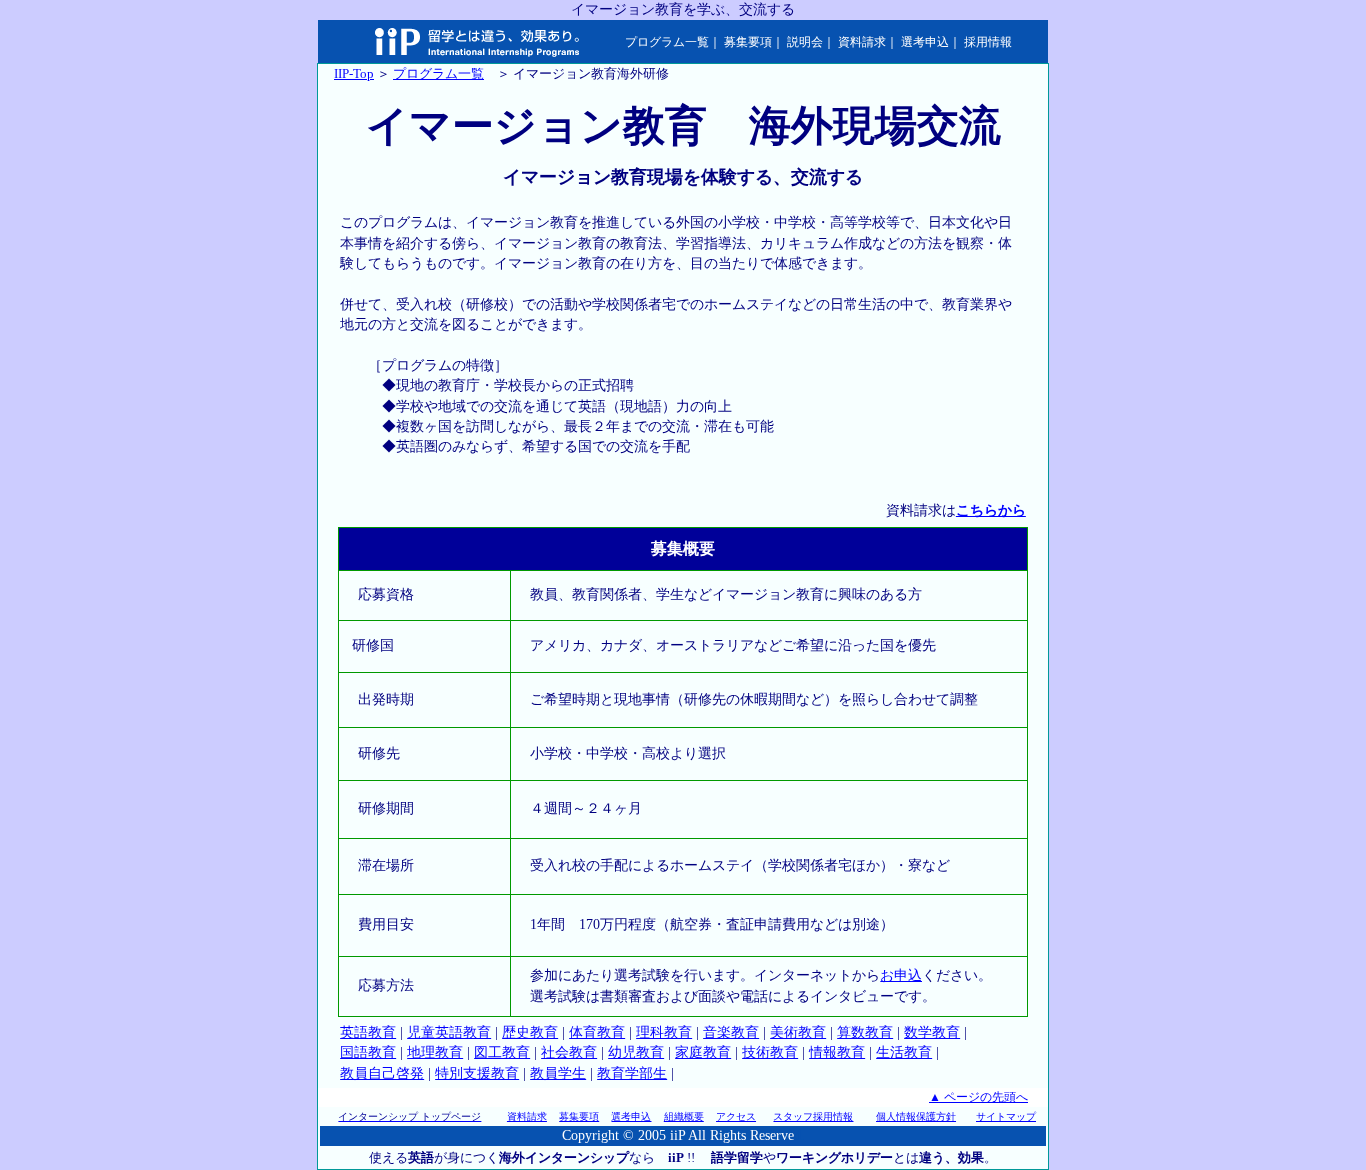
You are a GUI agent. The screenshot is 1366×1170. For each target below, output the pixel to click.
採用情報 (988, 42)
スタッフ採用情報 (813, 1116)
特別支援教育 (477, 1073)
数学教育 (932, 1032)
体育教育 (597, 1032)
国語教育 (368, 1052)
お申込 (901, 975)
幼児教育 (636, 1052)
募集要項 (748, 42)
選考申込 (925, 42)
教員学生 (558, 1073)
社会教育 (569, 1052)
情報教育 (837, 1052)
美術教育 (798, 1032)
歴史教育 (530, 1032)
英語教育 (368, 1032)
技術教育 (770, 1052)
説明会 (805, 42)
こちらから (991, 510)
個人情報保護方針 (916, 1116)
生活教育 (904, 1052)
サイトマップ (1006, 1116)
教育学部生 (632, 1073)
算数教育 (865, 1032)
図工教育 (502, 1052)
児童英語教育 (449, 1032)
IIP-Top (354, 73)
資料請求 (862, 42)
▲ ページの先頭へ (978, 1097)
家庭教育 (703, 1052)
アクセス (736, 1116)
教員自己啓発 (382, 1073)
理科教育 (664, 1032)
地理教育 (435, 1052)
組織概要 (684, 1116)
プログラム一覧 (667, 42)
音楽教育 (731, 1032)
